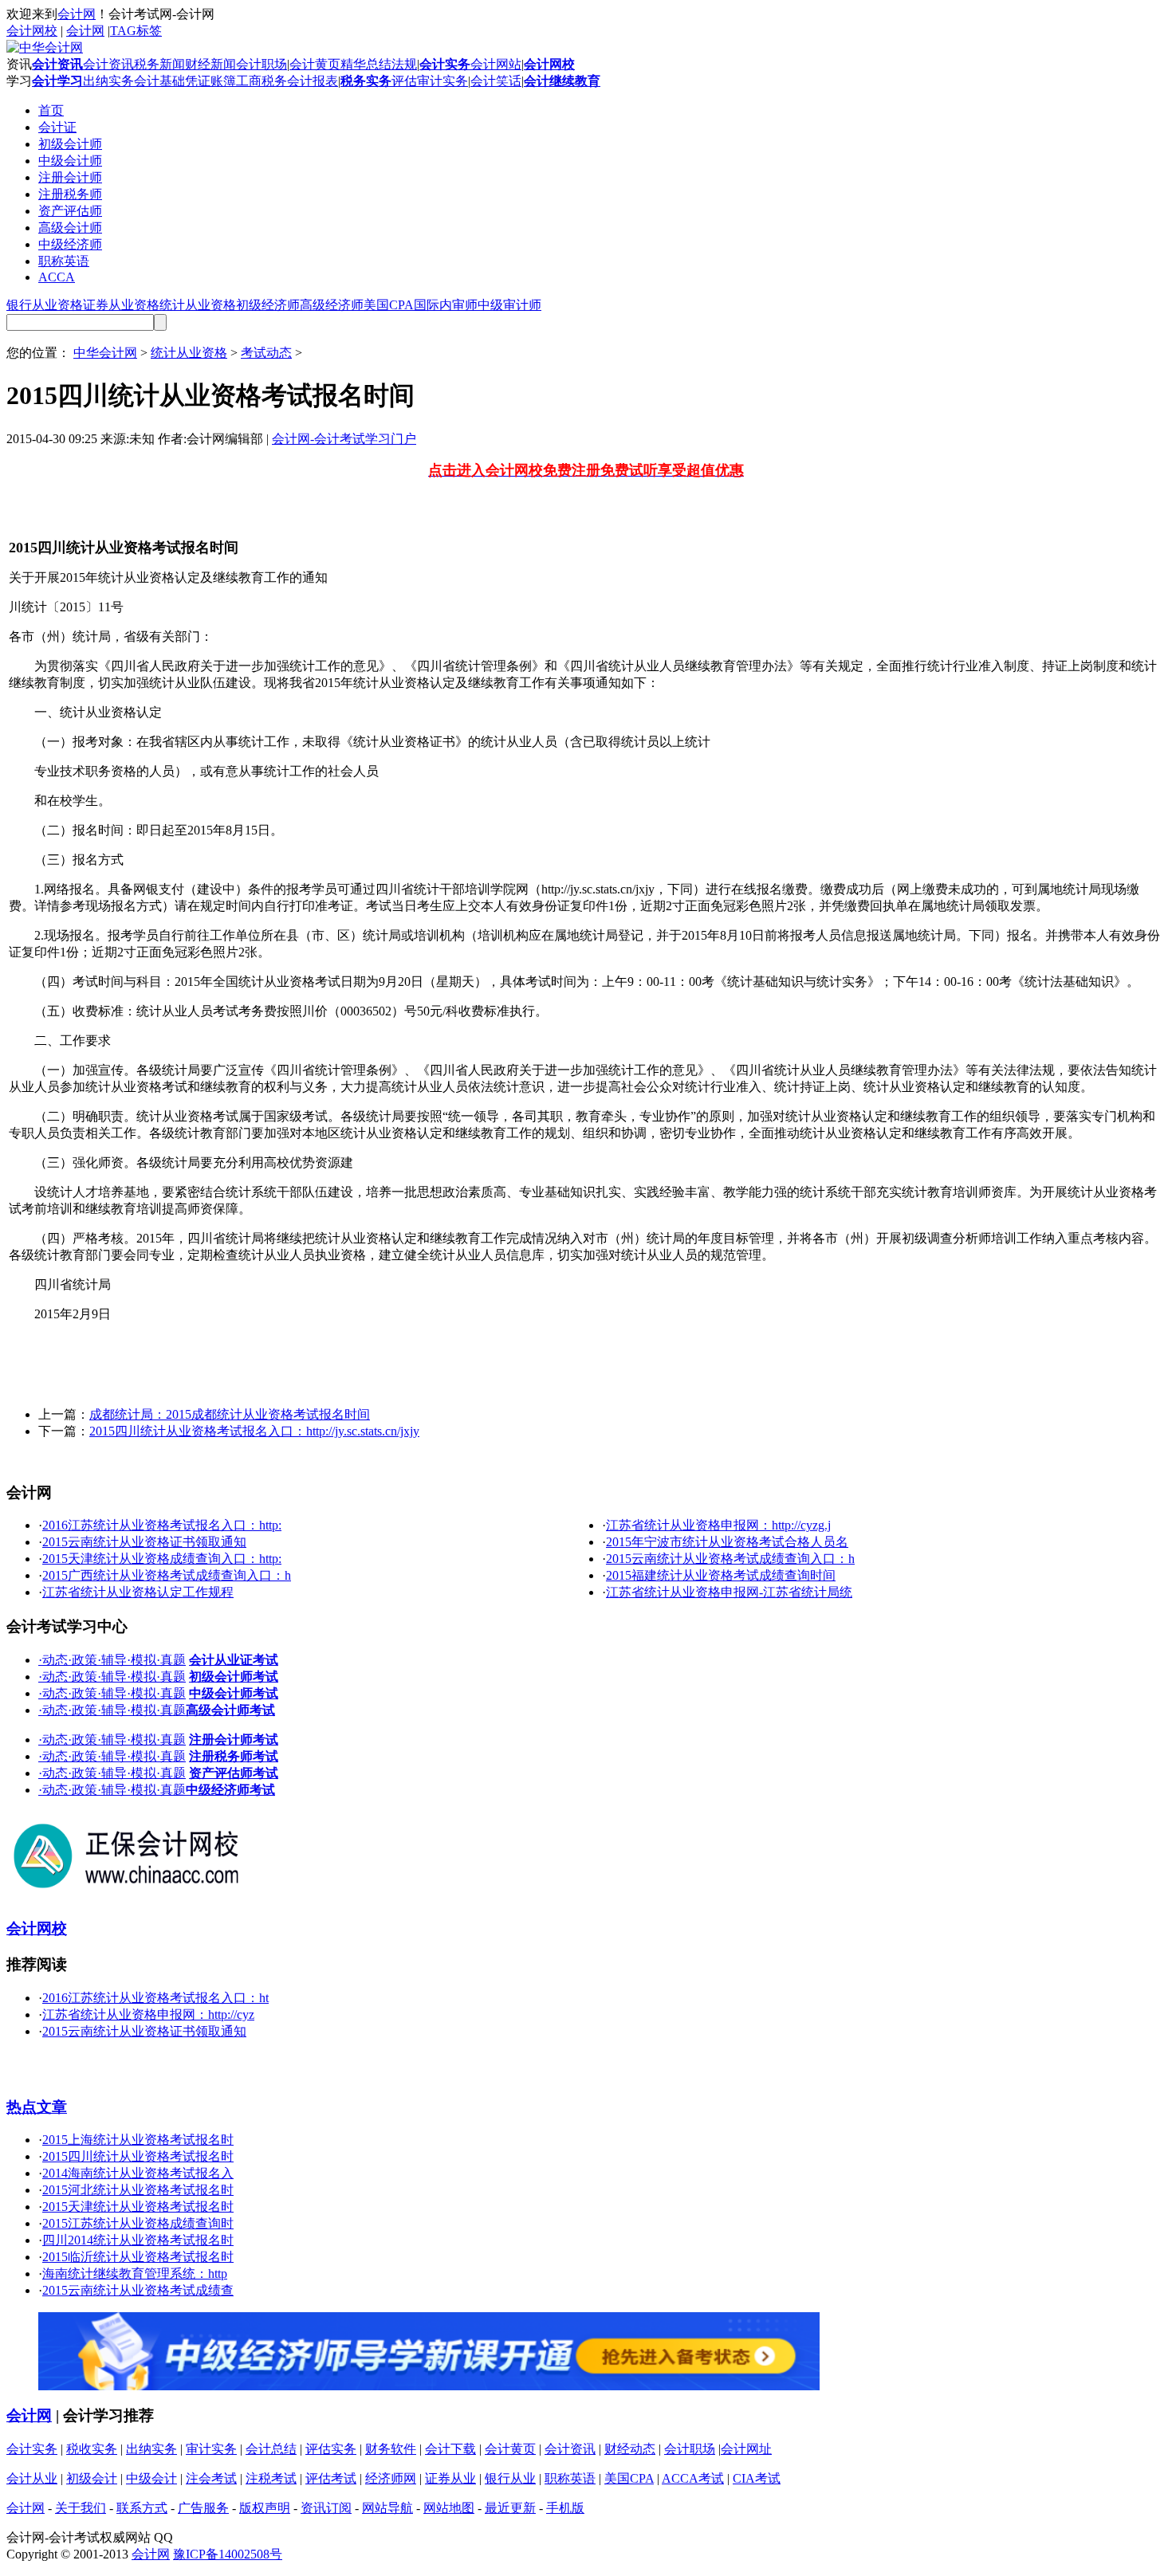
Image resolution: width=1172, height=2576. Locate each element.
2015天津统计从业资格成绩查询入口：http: (162, 1559)
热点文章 (37, 2107)
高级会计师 (70, 228)
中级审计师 (509, 305)
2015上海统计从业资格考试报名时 (138, 2140)
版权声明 (265, 2508)
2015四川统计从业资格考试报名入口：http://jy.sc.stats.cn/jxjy (254, 1431)
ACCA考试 (693, 2478)
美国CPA (389, 305)
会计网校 (32, 31)
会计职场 (262, 64)
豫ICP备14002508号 (228, 2554)
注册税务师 (70, 194)
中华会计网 (105, 353)
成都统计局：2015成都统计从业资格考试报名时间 (230, 1414)
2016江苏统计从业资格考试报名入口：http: (162, 1525)
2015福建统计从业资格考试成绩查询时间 (721, 1575)
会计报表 (313, 81)
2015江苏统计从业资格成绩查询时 (138, 2223)
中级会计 (151, 2478)
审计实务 (442, 81)
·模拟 (142, 1660)
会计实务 (32, 2449)
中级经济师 (70, 244)
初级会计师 (70, 144)
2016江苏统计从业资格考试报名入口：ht (155, 1998)
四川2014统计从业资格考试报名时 (138, 2240)
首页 (51, 110)
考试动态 (266, 353)
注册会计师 (70, 177)
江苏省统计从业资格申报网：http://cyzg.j (718, 1525)
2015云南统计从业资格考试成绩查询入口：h (730, 1559)
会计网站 (496, 64)
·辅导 (112, 1660)
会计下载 (450, 2449)
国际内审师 (446, 305)
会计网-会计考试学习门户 (344, 439)
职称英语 (64, 261)
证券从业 (450, 2478)
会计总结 (271, 2449)
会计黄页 (315, 64)
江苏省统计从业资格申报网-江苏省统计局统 (729, 1592)
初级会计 (92, 2478)
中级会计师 (70, 161)
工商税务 (262, 81)
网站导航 (387, 2508)
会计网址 (746, 2449)
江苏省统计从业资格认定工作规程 (138, 1592)
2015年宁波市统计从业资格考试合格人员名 (727, 1542)
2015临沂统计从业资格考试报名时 (138, 2257)
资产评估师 (70, 211)
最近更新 (510, 2508)
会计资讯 (108, 64)
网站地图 (449, 2508)
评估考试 (331, 2478)
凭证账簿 (210, 81)
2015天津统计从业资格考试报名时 (138, 2207)
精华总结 (366, 64)
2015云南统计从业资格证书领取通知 (144, 1542)
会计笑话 (496, 81)
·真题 (171, 1660)
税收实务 (92, 2449)
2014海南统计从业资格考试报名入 (138, 2173)
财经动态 (630, 2449)
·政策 (83, 1660)
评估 (404, 81)
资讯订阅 (326, 2508)
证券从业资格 (121, 305)
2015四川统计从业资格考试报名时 (138, 2156)
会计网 (77, 14)
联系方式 (142, 2508)
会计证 (57, 127)
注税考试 (271, 2478)
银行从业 (510, 2478)
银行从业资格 (45, 305)
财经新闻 (210, 64)
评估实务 (331, 2449)
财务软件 (391, 2449)
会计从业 (32, 2478)
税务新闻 (159, 64)
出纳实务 (108, 81)
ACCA (57, 277)
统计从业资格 (198, 305)
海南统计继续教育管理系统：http (135, 2274)
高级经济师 (332, 305)
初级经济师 (268, 305)
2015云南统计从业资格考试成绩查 (138, 2290)
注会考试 (211, 2478)
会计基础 (159, 81)
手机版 (565, 2508)
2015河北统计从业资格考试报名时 (138, 2190)
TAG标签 (136, 31)
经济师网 (391, 2478)
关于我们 (81, 2508)
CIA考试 (757, 2478)
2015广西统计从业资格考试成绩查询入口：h (167, 1575)
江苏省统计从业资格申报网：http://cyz (148, 2014)
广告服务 (203, 2508)
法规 (404, 64)
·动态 (53, 1660)
